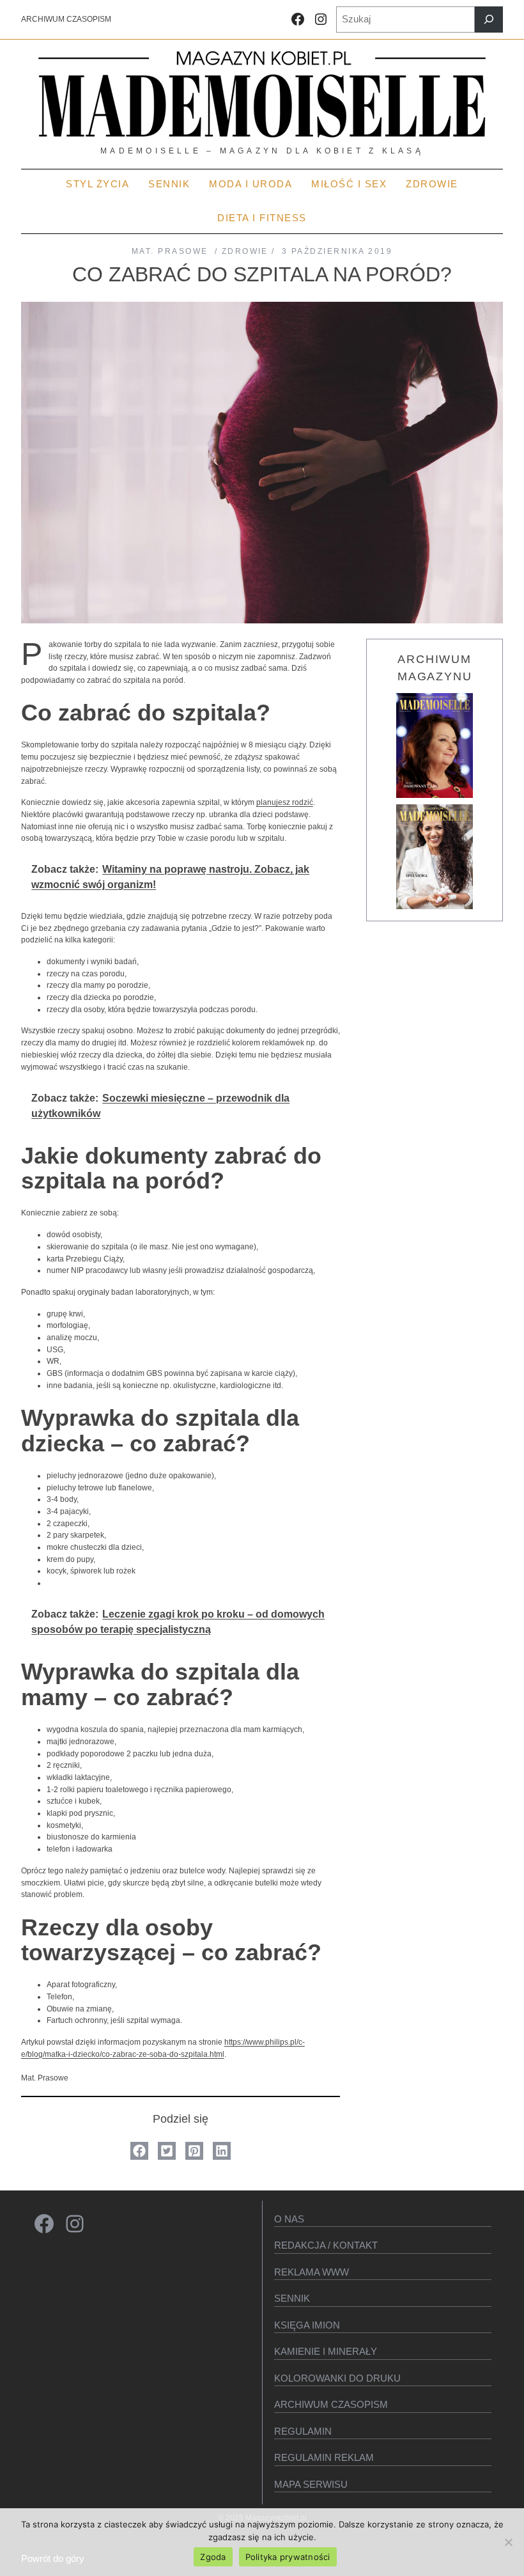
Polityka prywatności (288, 2557)
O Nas (289, 2219)
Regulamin (303, 2431)
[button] (139, 2151)
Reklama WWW (312, 2272)
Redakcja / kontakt (326, 2245)
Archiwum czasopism (331, 2404)
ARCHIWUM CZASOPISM (66, 19)
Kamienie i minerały (326, 2351)
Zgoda (213, 2557)
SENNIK (292, 2298)
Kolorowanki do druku (337, 2378)
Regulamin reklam (324, 2457)
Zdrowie (245, 251)
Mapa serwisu (311, 2484)
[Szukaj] (489, 20)
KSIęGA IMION (307, 2325)
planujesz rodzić (285, 802)
